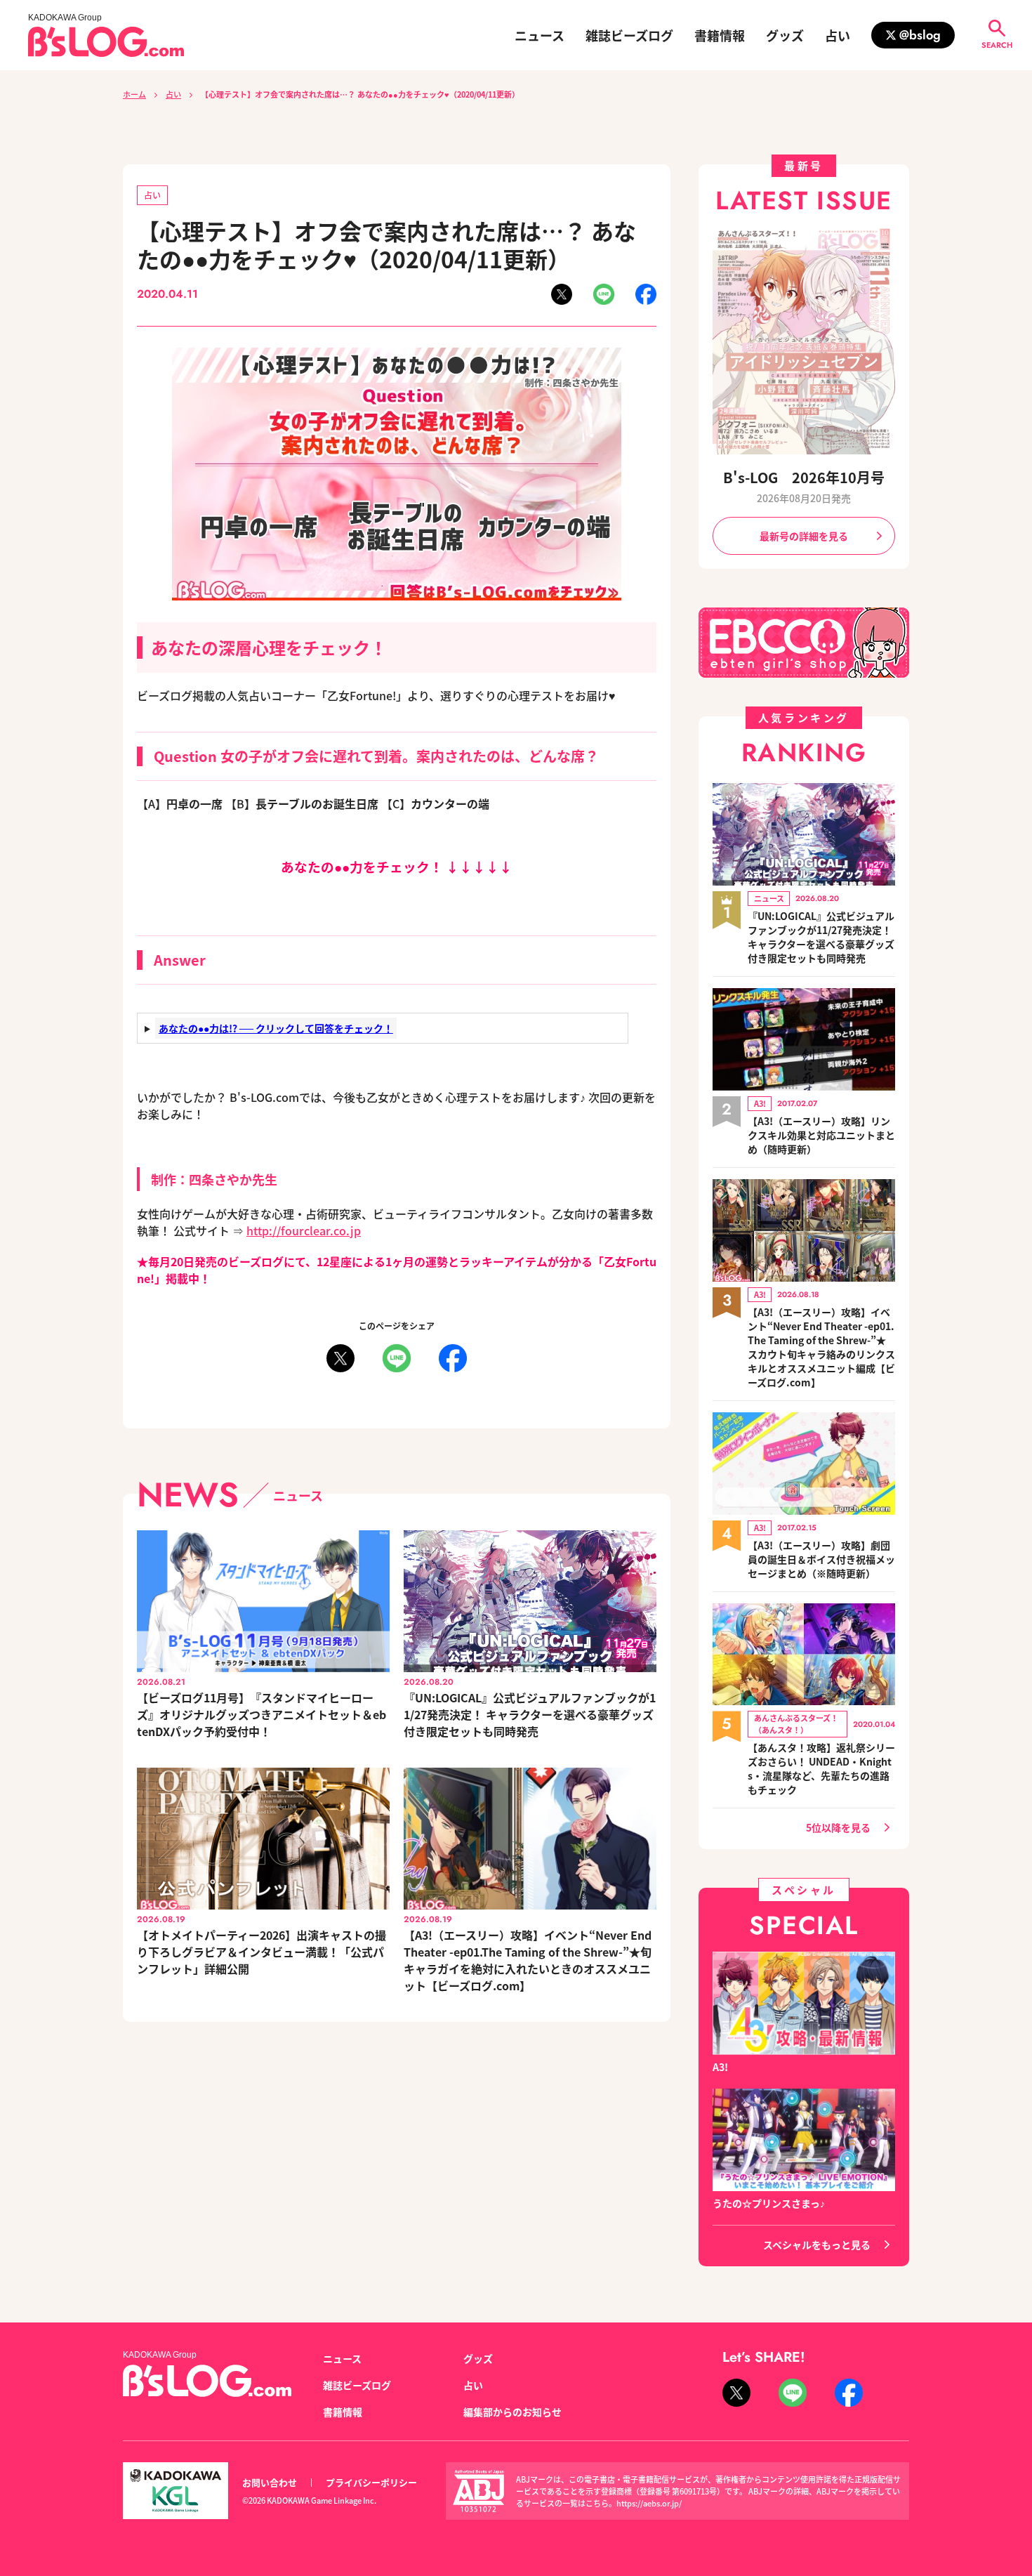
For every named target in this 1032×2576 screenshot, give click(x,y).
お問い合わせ (270, 2482)
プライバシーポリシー (371, 2482)
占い (838, 35)
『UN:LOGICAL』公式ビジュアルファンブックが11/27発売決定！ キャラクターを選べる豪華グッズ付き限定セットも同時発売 (530, 1714)
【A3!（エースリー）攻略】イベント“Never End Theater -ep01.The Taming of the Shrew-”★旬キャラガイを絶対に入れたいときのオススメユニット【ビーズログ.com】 (528, 1960)
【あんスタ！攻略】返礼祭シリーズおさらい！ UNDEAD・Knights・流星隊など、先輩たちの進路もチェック (821, 1768)
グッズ (785, 35)
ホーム (134, 94)
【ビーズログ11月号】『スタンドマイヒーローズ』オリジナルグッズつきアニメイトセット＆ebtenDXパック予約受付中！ (262, 1714)
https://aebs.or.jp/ (649, 2503)
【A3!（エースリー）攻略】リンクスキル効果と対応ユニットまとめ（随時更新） (821, 1135)
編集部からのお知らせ (512, 2412)
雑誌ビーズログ (629, 35)
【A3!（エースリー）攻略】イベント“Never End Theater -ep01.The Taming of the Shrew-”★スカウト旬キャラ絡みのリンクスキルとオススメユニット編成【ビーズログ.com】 (821, 1347)
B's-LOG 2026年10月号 (804, 477)
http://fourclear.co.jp (304, 1230)
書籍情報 (720, 35)
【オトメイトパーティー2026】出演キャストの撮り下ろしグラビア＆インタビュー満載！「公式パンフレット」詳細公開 (262, 1952)
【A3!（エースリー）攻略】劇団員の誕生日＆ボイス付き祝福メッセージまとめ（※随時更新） (821, 1559)
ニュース (540, 35)
